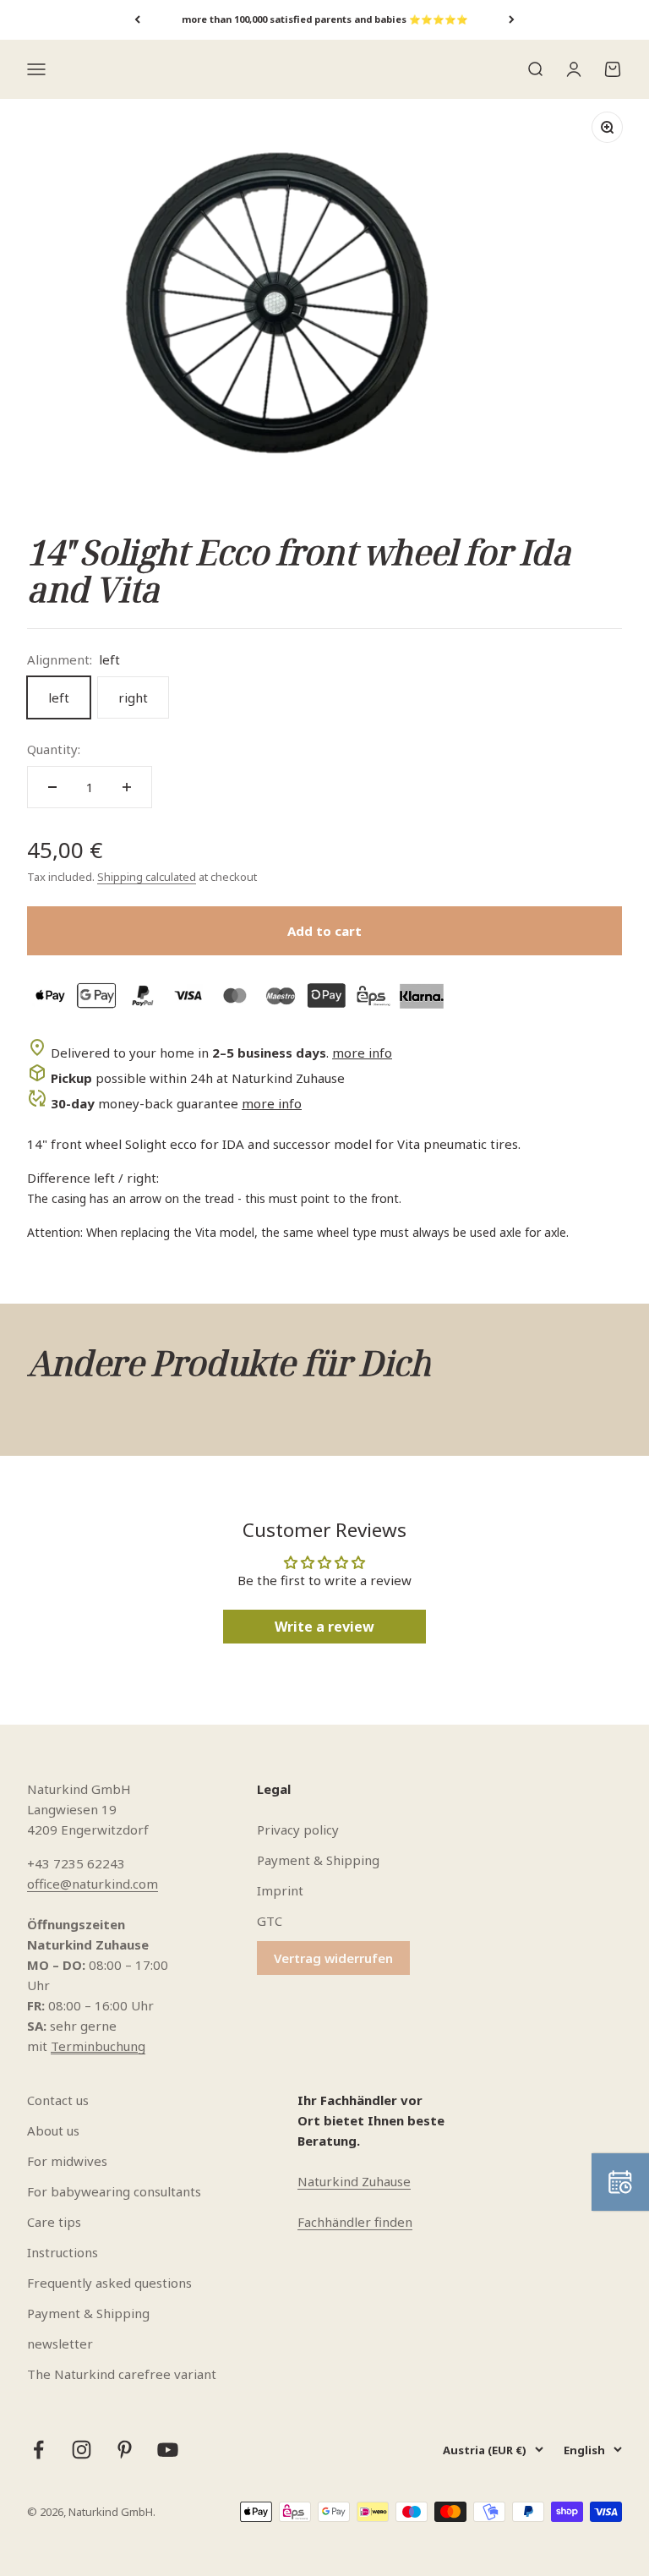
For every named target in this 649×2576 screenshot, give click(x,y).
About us (53, 2130)
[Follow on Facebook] (38, 2450)
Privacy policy (298, 1829)
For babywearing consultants (114, 2191)
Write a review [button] (324, 1627)
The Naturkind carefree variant (122, 2374)
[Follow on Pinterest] (125, 2450)
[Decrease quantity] (52, 787)
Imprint (280, 1890)
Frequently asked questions (109, 2283)
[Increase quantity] (127, 787)
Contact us (58, 2100)
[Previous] (137, 20)
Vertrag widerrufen (333, 1958)
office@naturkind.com (93, 1884)
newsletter (60, 2344)
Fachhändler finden (355, 2222)
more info (362, 1053)
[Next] (512, 20)
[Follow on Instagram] (82, 2450)
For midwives (67, 2161)
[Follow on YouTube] (168, 2450)
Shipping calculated (147, 877)
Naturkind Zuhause (354, 2181)
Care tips (54, 2222)
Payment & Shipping (318, 1860)
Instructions (63, 2252)
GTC (270, 1921)
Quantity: (54, 749)
